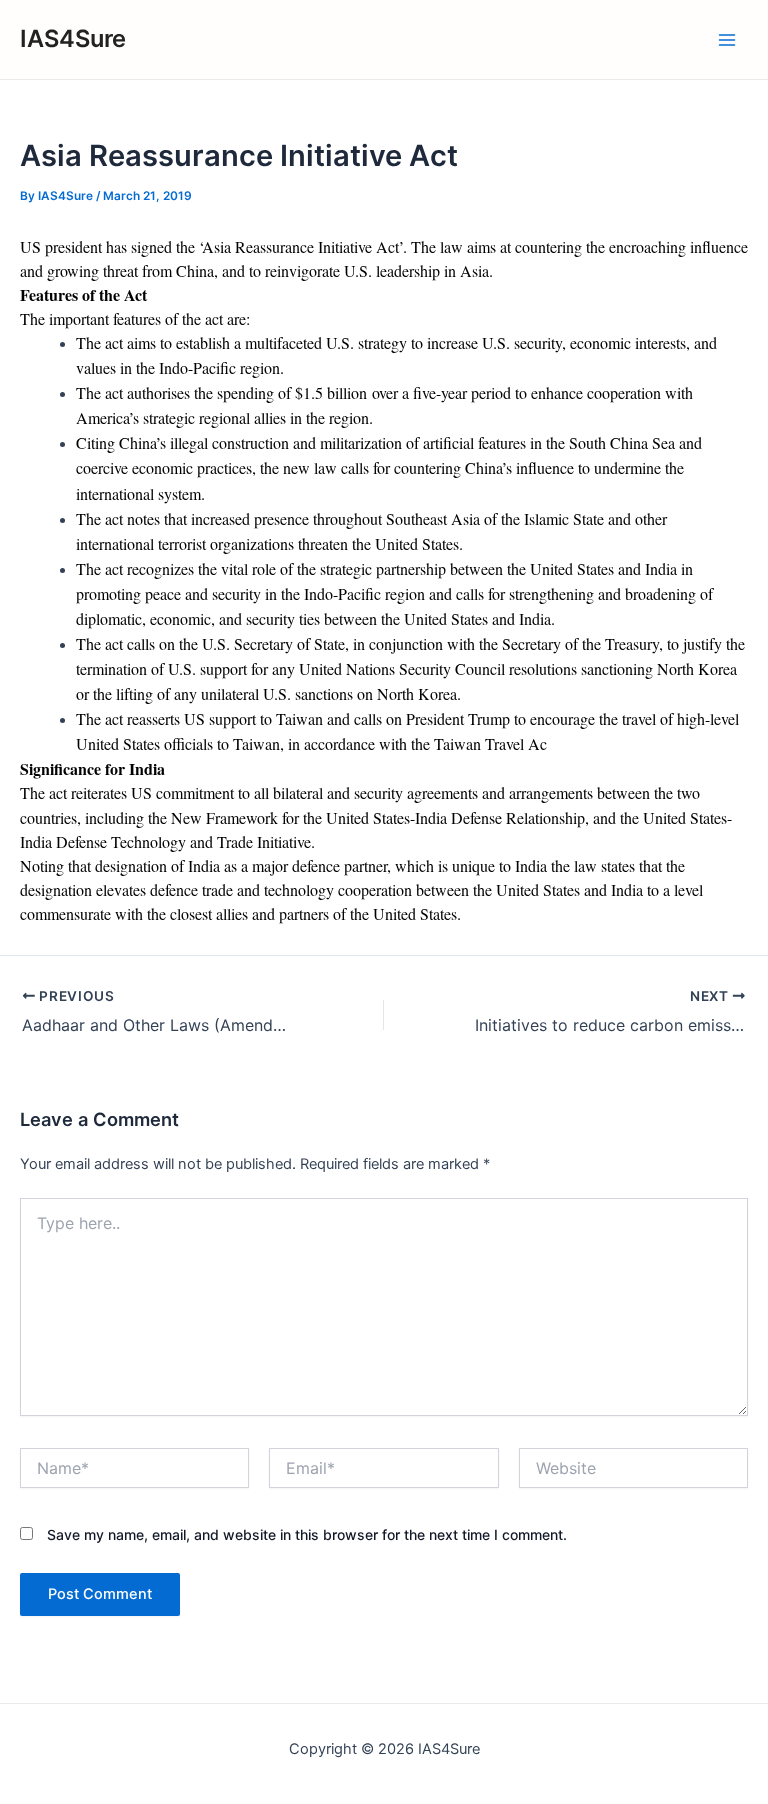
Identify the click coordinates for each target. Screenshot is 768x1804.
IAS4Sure (73, 38)
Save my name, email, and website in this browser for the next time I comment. (307, 1534)
